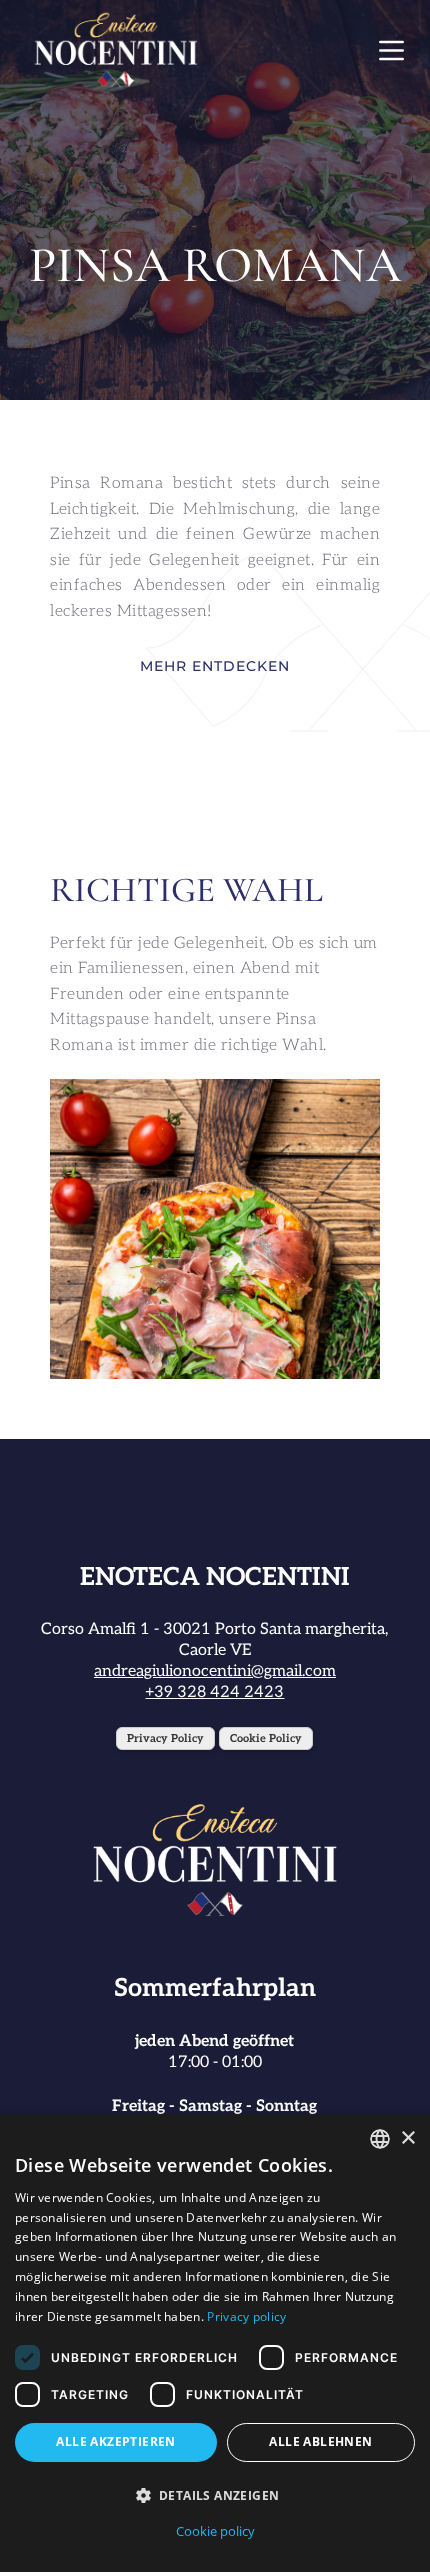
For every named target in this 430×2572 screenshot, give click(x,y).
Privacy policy (246, 2316)
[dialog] (215, 2343)
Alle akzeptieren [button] (115, 2441)
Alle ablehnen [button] (320, 2441)
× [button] (407, 2138)
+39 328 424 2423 (214, 1692)
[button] (215, 2495)
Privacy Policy (165, 1738)
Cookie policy (215, 2531)
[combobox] (380, 2139)
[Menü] (391, 50)
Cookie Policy (266, 1738)
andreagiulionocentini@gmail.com (215, 1671)
